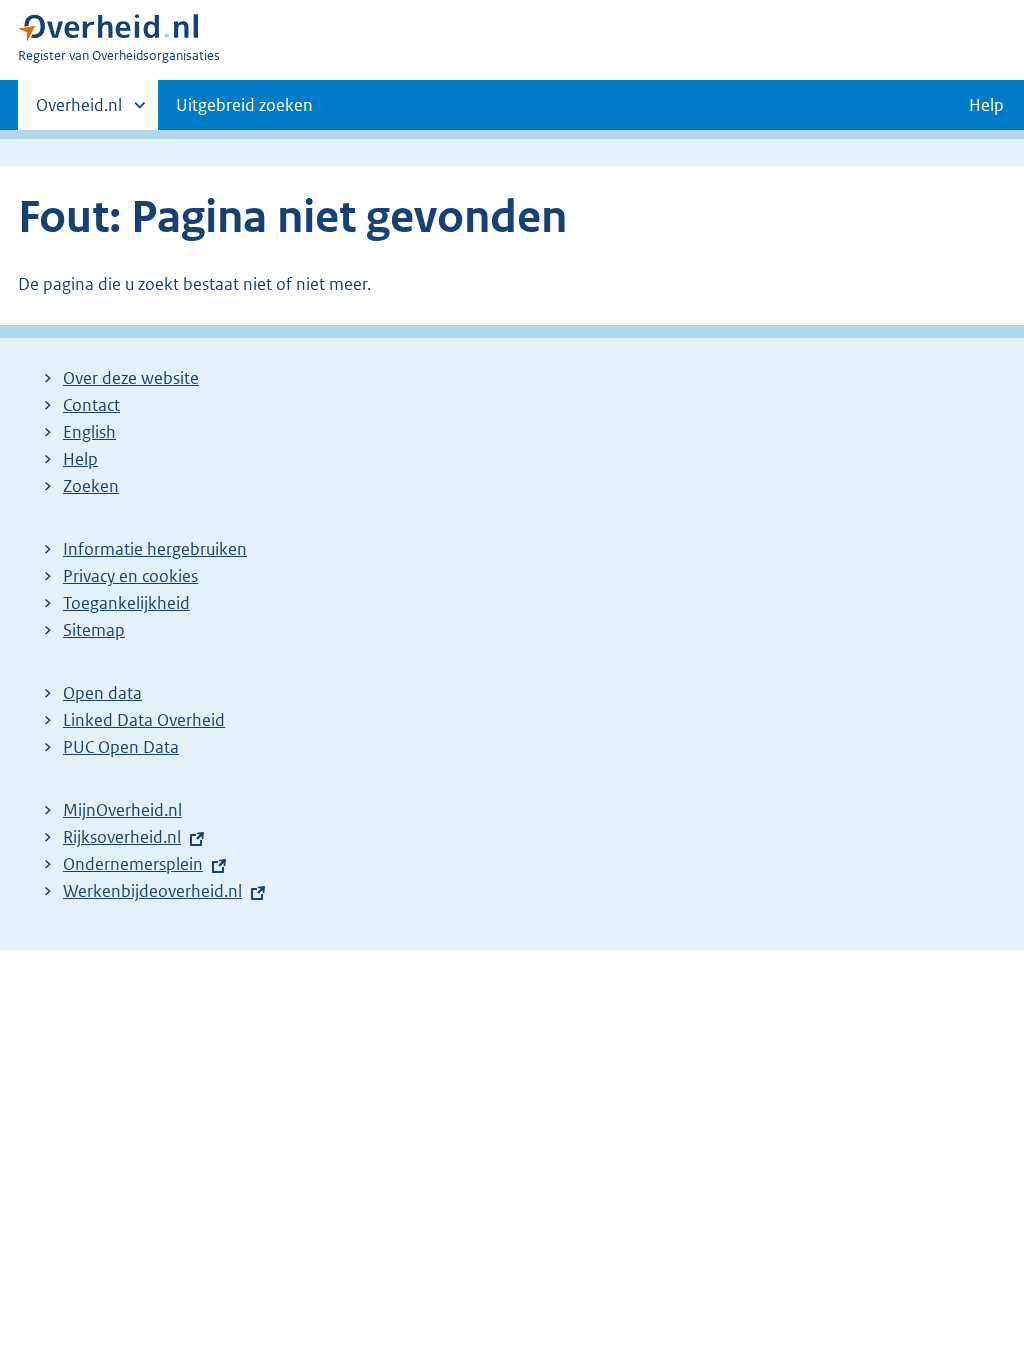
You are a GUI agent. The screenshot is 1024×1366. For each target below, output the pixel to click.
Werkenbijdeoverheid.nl (152, 891)
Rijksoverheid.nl (122, 837)
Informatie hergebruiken (155, 549)
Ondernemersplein (133, 864)
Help (80, 459)
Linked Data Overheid (144, 720)
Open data (102, 693)
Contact (91, 405)
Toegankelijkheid (126, 603)
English (89, 432)
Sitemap (94, 630)
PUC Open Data (121, 747)
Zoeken (91, 486)
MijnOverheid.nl (122, 810)
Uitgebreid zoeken (244, 105)
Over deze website (131, 378)
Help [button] (986, 105)
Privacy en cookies (130, 576)
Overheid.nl (79, 112)
